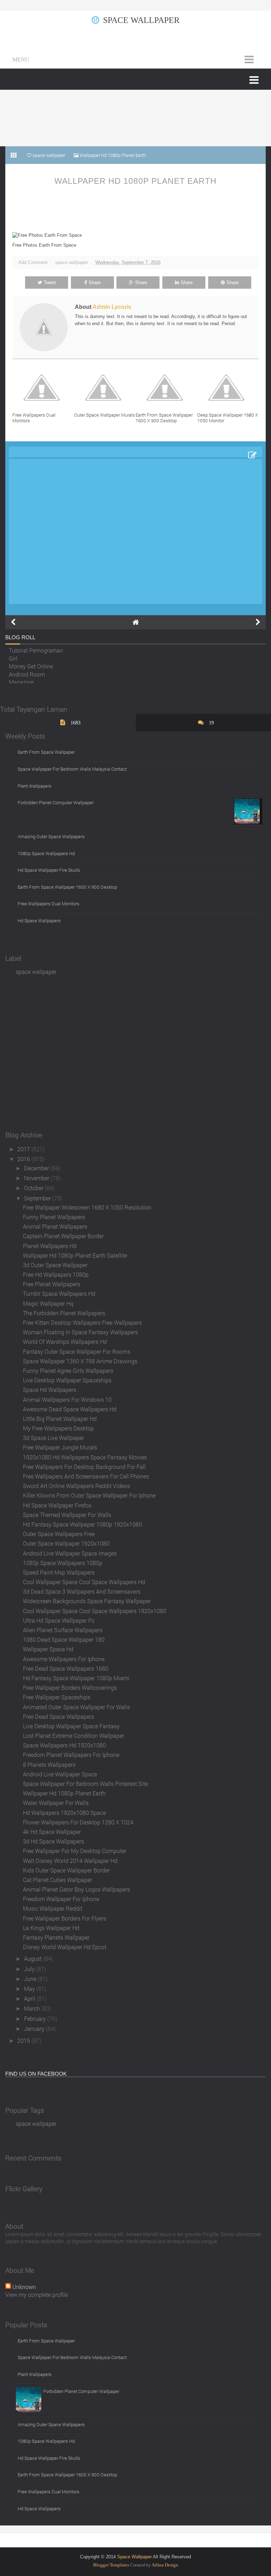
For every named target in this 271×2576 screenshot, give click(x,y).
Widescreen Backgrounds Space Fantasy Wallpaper (87, 1601)
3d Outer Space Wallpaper (55, 1265)
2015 (24, 2040)
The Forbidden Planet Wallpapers (64, 1313)
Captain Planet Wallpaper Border (63, 1236)
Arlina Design (165, 2565)
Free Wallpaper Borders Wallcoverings (70, 1687)
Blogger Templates (111, 2565)
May (30, 1989)
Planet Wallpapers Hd (50, 1246)
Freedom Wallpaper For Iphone (61, 1899)
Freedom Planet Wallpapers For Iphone (71, 1755)
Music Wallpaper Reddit (53, 1908)
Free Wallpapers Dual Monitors (34, 418)
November (37, 1178)
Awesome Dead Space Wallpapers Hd (70, 1409)
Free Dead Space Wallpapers (59, 1716)
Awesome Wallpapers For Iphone (64, 1659)
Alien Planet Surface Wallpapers (63, 1630)
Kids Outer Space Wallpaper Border (66, 1870)
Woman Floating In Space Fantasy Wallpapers (80, 1332)
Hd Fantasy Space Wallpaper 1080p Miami (76, 1678)
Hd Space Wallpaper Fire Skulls (49, 870)
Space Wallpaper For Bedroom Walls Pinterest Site (85, 1784)
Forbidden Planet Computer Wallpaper (56, 802)
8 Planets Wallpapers (49, 1765)
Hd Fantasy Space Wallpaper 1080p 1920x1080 (82, 1524)
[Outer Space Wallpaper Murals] (105, 388)
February (36, 2019)
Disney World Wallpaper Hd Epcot (65, 1947)
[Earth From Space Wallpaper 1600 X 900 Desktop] (166, 388)
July (30, 1969)
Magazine (21, 679)
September (38, 1198)
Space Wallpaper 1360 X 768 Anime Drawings (80, 1361)
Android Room (27, 671)
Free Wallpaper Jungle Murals (60, 1447)
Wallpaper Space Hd (48, 1649)
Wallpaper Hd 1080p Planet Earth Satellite (75, 1255)
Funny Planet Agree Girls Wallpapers (68, 1371)
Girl (13, 655)
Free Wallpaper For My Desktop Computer (75, 1851)
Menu (21, 60)
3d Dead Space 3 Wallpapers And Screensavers (82, 1591)
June (31, 1979)
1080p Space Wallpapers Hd (46, 853)
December (37, 1168)
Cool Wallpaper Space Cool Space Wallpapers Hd (84, 1582)
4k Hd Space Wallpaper (52, 1832)
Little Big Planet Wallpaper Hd (60, 1419)
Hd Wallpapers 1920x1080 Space (64, 1813)
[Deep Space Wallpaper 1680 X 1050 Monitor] (228, 388)
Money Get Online (31, 663)
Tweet (50, 283)
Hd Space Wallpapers (39, 921)
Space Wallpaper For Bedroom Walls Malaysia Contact (72, 769)
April (30, 1998)
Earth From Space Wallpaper (46, 752)
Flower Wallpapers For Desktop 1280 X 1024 (78, 1822)
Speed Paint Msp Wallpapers (59, 1572)
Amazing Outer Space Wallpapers (51, 836)
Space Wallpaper (141, 20)
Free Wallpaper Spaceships (57, 1697)
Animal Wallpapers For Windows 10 (67, 1399)
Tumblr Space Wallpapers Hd (59, 1293)
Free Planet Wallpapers (52, 1284)
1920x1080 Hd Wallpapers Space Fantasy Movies (85, 1457)
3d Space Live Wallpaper (53, 1438)
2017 (24, 1149)
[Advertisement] (135, 118)
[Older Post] (258, 622)
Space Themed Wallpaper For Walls (67, 1515)
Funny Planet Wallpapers (54, 1217)
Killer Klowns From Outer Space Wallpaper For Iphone (89, 1495)
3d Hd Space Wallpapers (53, 1841)
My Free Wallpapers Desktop (58, 1428)
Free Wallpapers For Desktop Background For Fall (84, 1467)
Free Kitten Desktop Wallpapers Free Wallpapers (82, 1322)
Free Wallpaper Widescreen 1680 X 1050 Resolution (87, 1207)
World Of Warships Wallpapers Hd (65, 1342)
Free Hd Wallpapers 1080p (56, 1274)
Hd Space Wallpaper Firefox (57, 1505)
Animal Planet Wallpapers (55, 1226)
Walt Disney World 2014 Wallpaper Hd (70, 1861)
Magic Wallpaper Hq (48, 1303)
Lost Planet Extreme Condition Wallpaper (74, 1736)
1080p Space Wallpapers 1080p (63, 1563)
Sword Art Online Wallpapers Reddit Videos (76, 1486)
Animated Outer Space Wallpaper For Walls (76, 1707)
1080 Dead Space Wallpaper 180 (64, 1639)
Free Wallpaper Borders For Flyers (65, 1918)
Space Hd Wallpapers (50, 1390)
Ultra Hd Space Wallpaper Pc (59, 1620)
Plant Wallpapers (35, 786)
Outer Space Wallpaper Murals (104, 415)
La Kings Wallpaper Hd (51, 1928)
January (35, 2028)
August (34, 1959)
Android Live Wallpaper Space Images (70, 1553)
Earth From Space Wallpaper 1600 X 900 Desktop (164, 418)
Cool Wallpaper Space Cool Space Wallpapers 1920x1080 (95, 1611)
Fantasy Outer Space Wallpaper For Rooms (77, 1351)
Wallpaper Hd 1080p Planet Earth (135, 181)
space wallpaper (71, 262)
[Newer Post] (13, 622)
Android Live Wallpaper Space (60, 1774)
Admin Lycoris (112, 307)
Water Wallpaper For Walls (56, 1803)
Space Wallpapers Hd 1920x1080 (64, 1745)
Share (95, 283)
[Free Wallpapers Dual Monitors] (43, 388)
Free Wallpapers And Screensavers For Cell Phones (86, 1476)
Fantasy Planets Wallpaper (56, 1937)
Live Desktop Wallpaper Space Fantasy (71, 1726)
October (34, 1188)
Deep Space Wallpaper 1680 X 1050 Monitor (228, 418)
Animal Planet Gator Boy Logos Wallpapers (76, 1889)
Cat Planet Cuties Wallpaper (58, 1880)
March (33, 2008)
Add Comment (33, 262)
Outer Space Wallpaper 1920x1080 (66, 1543)
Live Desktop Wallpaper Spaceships (67, 1380)
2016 (24, 1159)
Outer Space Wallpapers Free (59, 1534)
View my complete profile (37, 2295)
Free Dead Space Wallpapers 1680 (66, 1668)
